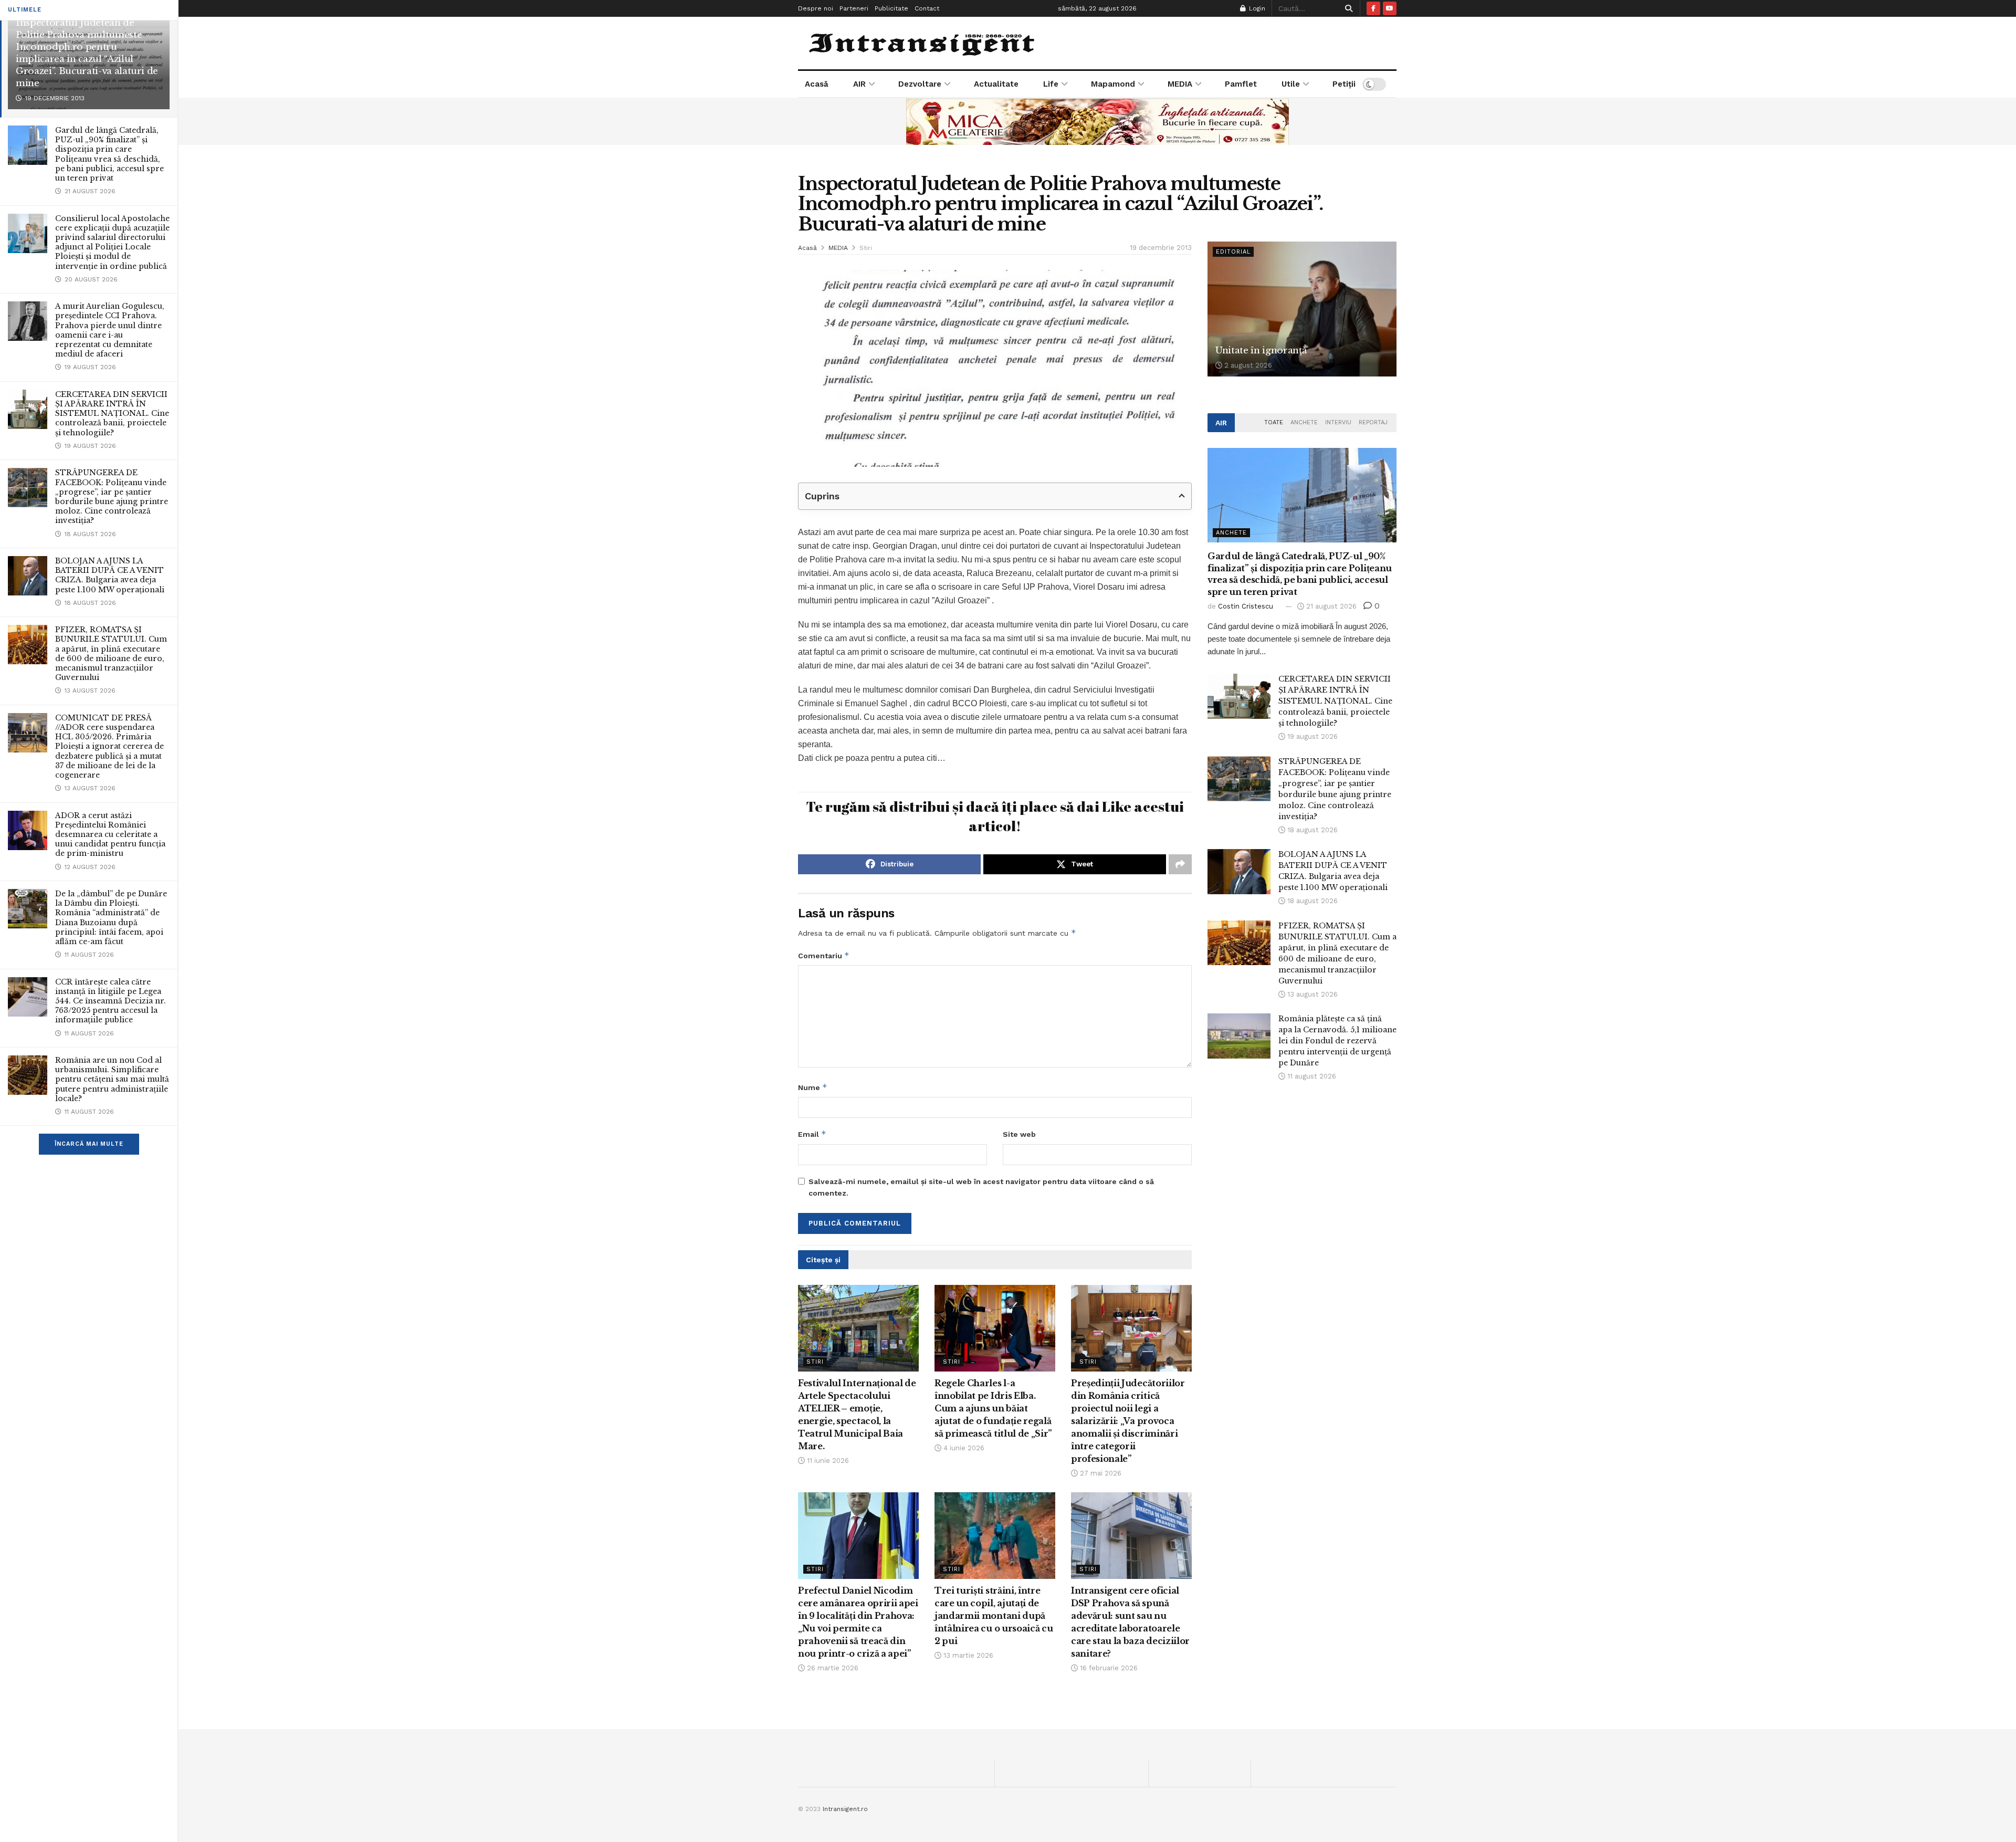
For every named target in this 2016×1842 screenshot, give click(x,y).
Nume (813, 1087)
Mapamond (1113, 84)
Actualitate (996, 84)
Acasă (817, 84)
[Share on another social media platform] (1180, 864)
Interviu (1338, 422)
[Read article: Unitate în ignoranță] (1302, 309)
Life (1051, 84)
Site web (1019, 1134)
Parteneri (854, 8)
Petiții (1344, 84)
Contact (927, 8)
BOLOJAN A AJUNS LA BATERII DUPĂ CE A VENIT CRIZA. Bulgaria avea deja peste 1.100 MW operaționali (110, 575)
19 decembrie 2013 (1161, 248)
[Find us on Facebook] (1373, 8)
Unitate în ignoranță (1261, 350)
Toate (1274, 422)
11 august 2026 (1311, 1076)
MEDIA (1180, 84)
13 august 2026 (1311, 994)
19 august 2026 (1311, 736)
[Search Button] (1347, 8)
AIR (859, 84)
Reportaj (1373, 422)
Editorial (1233, 252)
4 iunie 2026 (963, 1448)
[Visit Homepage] (923, 43)
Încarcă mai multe (89, 1144)
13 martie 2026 (967, 1655)
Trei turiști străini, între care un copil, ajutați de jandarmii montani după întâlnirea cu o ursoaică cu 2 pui (994, 1616)
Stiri (866, 248)
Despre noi (816, 8)
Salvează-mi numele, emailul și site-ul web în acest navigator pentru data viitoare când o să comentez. (981, 1187)
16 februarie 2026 (1108, 1668)
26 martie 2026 (832, 1668)
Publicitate (891, 8)
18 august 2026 (1311, 830)
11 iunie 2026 (827, 1461)
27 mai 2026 (1100, 1473)
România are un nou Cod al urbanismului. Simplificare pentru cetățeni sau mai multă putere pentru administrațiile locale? (112, 1079)
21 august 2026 (1330, 606)
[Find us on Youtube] (1390, 8)
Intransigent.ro (845, 1809)
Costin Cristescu (1246, 606)
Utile (1291, 84)
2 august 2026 (1247, 365)
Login (1256, 8)
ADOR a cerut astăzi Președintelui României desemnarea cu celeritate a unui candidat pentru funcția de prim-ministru (110, 835)
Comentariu (824, 955)
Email (812, 1134)
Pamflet (1241, 84)
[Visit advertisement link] (1097, 121)
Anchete (1304, 422)
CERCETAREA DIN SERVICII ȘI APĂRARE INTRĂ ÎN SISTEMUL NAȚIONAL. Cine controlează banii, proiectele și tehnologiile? (112, 414)
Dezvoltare (920, 84)
